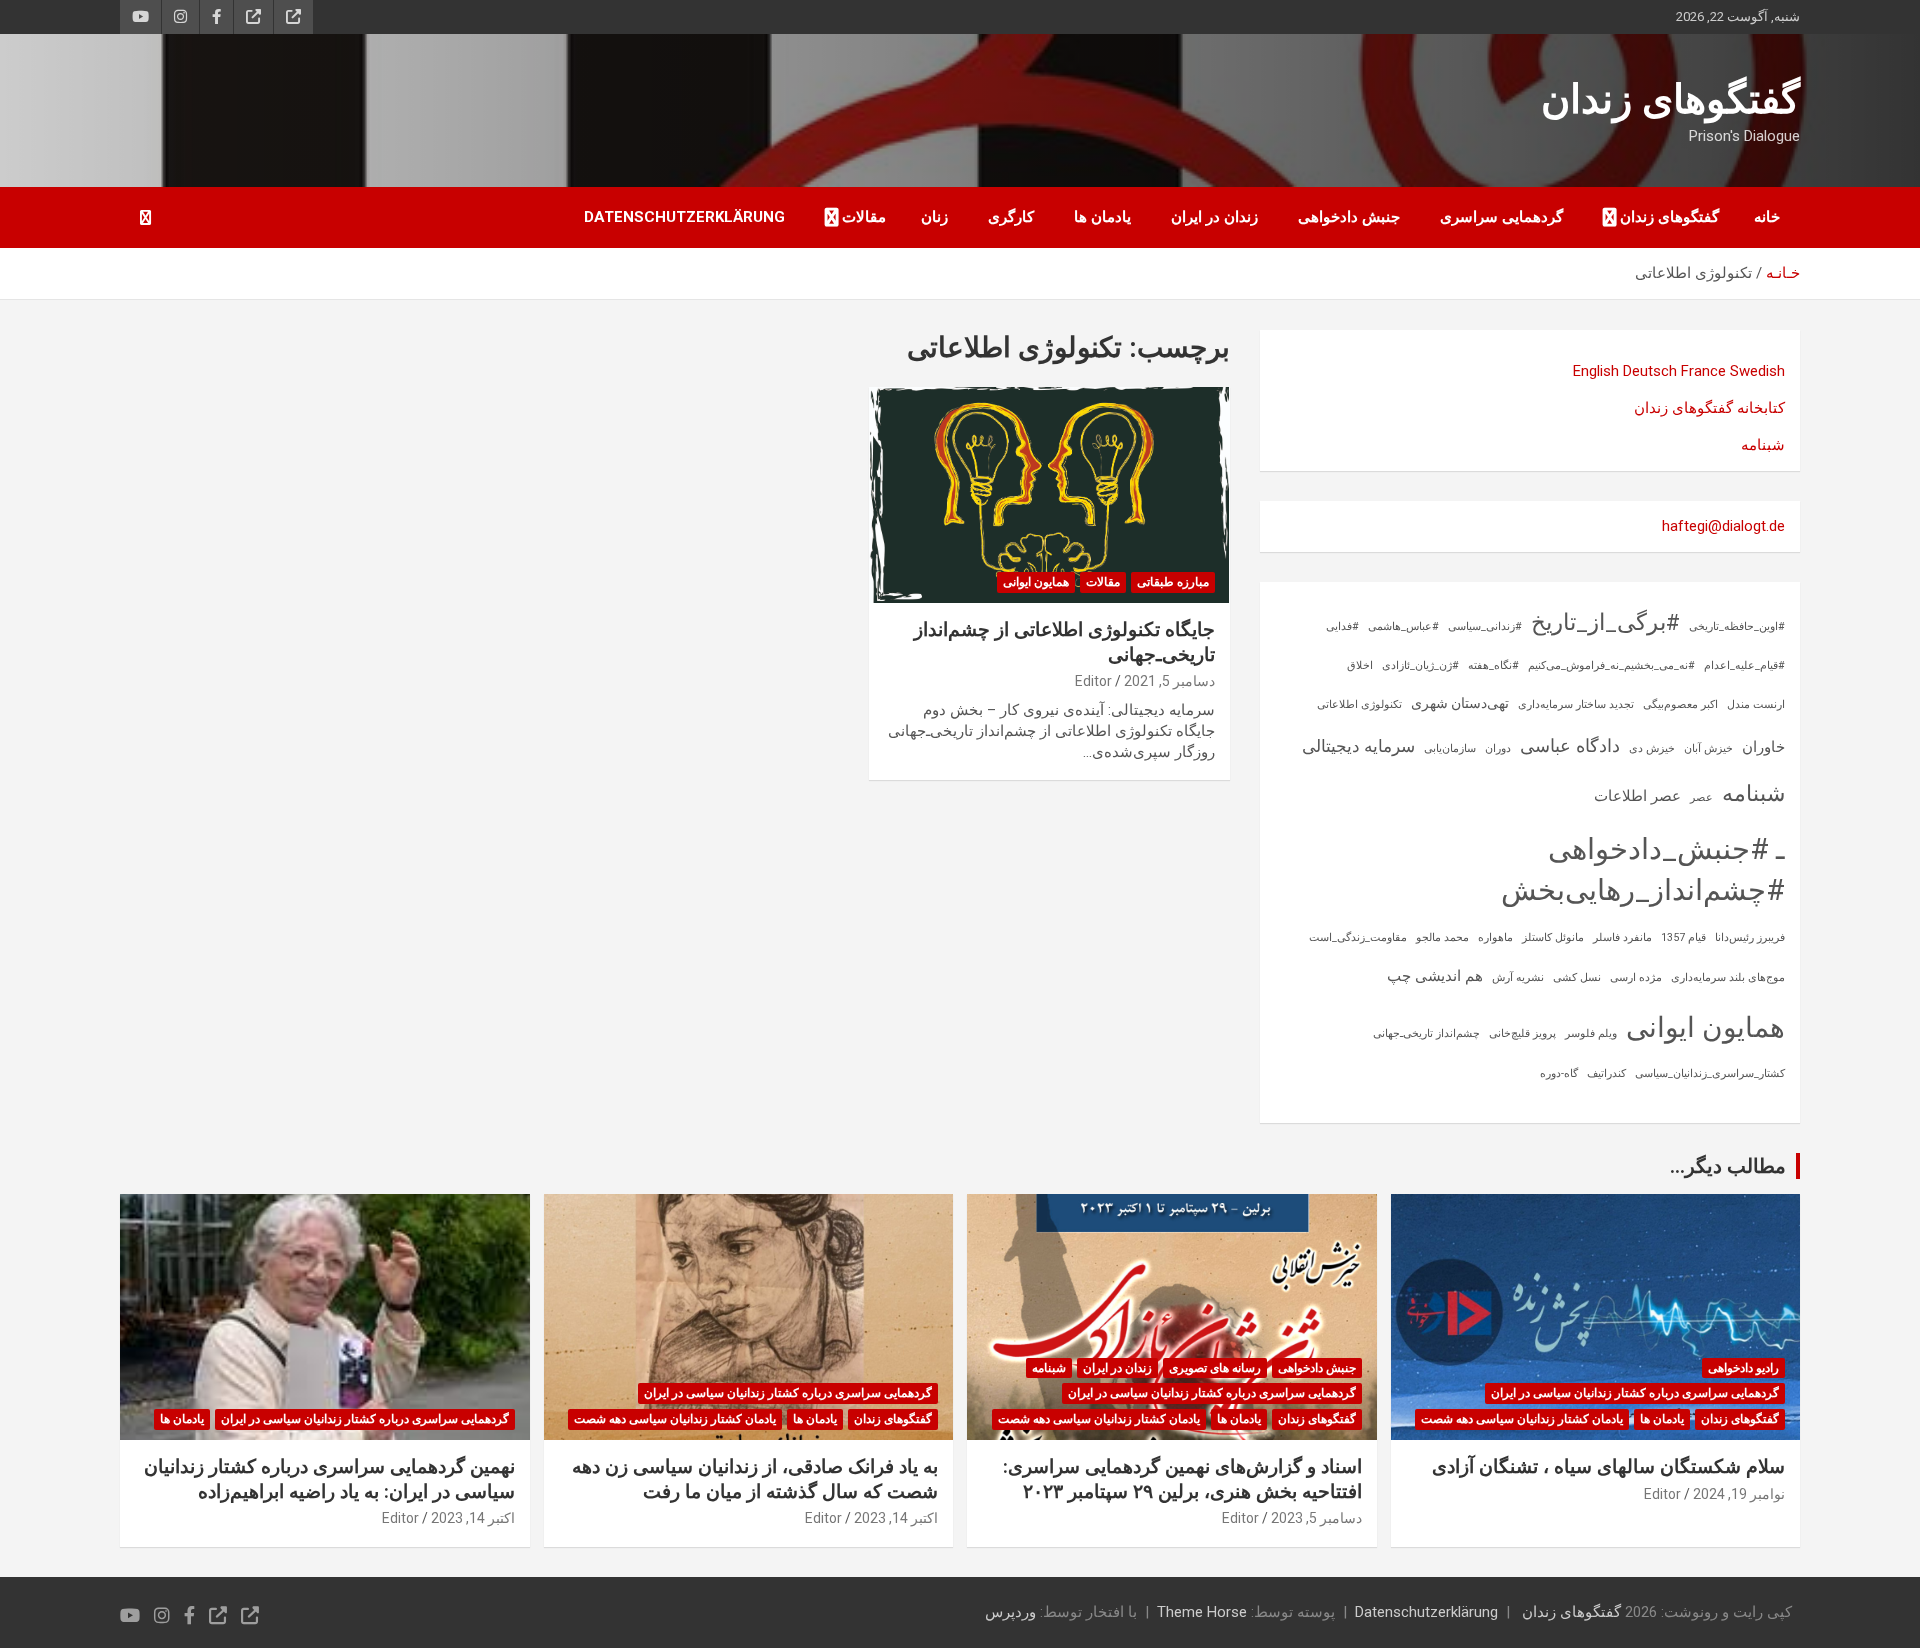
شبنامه (1763, 445)
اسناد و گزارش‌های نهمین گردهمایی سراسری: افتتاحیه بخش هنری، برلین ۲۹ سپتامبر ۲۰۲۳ (1182, 1479)
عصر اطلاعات (1637, 796)
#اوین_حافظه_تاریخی (1737, 626)
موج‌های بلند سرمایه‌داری (1728, 977)
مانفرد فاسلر (1622, 937)
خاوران (1763, 747)
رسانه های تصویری (1215, 1368)
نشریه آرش (1518, 977)
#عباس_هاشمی (1403, 626)
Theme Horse (1202, 1612)
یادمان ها (1102, 217)
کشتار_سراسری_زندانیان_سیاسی (1710, 1073)
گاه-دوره (1559, 1073)
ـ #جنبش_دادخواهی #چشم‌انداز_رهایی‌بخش (1643, 869)
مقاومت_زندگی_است (1358, 937)
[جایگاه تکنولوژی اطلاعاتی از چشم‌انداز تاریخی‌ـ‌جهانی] (1049, 495)
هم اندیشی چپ (1435, 976)
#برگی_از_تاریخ (1605, 622)
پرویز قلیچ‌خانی (1522, 1033)
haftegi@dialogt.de (1723, 526)
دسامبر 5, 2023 (1316, 1518)
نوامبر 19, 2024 (1739, 1494)
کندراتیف (1606, 1073)
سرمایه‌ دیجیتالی (1358, 746)
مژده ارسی (1636, 977)
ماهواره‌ (1495, 937)
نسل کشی (1577, 977)
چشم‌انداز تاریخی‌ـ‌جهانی (1426, 1033)
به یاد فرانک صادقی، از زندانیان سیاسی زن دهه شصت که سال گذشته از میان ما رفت (755, 1479)
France (1703, 371)
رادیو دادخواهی (1743, 1368)
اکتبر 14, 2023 (896, 1518)
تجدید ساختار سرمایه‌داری (1576, 704)
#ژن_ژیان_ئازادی (1420, 665)
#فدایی (1342, 626)
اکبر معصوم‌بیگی (1680, 704)
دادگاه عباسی (1570, 745)
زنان (934, 217)
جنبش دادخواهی (1349, 217)
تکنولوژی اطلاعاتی (1359, 704)
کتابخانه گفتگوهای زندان (1709, 408)
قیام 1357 (1683, 937)
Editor (1093, 681)
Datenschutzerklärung (684, 217)
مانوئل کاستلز (1553, 937)
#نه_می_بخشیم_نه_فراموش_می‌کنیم (1611, 665)
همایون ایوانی (1036, 582)
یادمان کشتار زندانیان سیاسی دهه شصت (1522, 1419)
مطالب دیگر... (1728, 1166)
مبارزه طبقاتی (1173, 582)
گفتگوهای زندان (1670, 99)
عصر (1701, 797)
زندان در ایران (1214, 217)
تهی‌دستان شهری (1460, 703)
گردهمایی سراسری (1501, 217)
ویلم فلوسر (1591, 1033)
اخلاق (1360, 665)
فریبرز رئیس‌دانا (1750, 937)
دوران (1498, 748)
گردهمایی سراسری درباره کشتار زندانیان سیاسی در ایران (1635, 1393)
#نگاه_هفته (1493, 665)
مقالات (864, 217)
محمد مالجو (1442, 937)
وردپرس (1010, 1612)
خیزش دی (1652, 748)
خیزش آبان (1708, 748)
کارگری (1011, 217)
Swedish (1757, 371)
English (1596, 371)
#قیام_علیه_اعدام (1744, 665)
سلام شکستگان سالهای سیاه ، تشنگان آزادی (1608, 1466)
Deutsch (1650, 371)
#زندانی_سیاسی (1485, 626)
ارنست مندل (1756, 704)
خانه (1767, 217)
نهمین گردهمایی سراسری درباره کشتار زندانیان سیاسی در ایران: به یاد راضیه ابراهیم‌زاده (329, 1479)
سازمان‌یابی (1450, 748)
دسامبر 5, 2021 (1169, 681)
